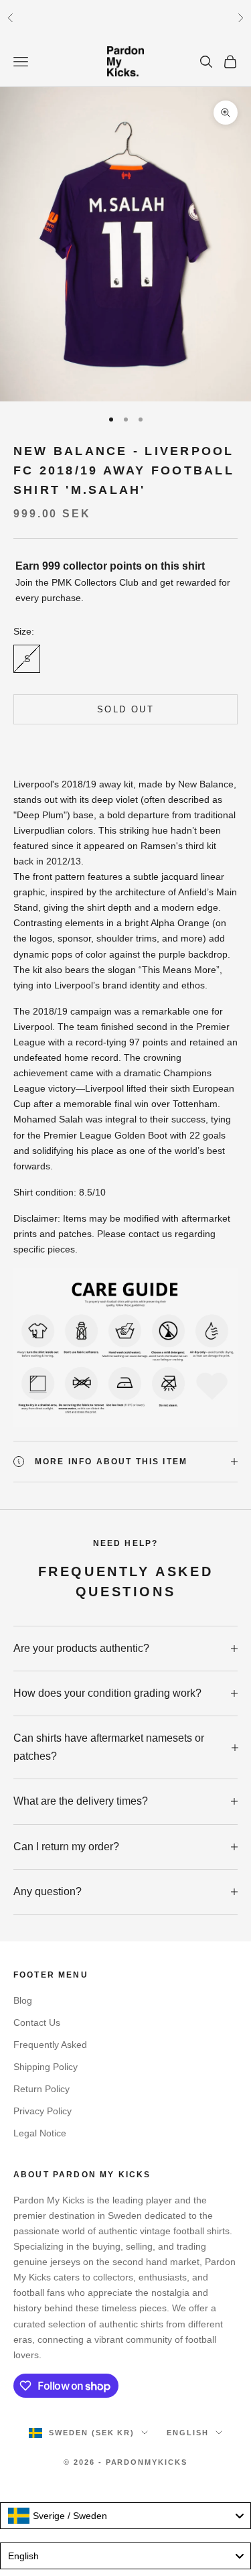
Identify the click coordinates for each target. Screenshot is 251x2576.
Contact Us (37, 2022)
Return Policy (41, 2089)
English (188, 2433)
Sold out (125, 709)
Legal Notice (40, 2133)
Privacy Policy (43, 2111)
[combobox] (125, 2516)
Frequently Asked (50, 2045)
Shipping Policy (46, 2067)
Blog (23, 2000)
